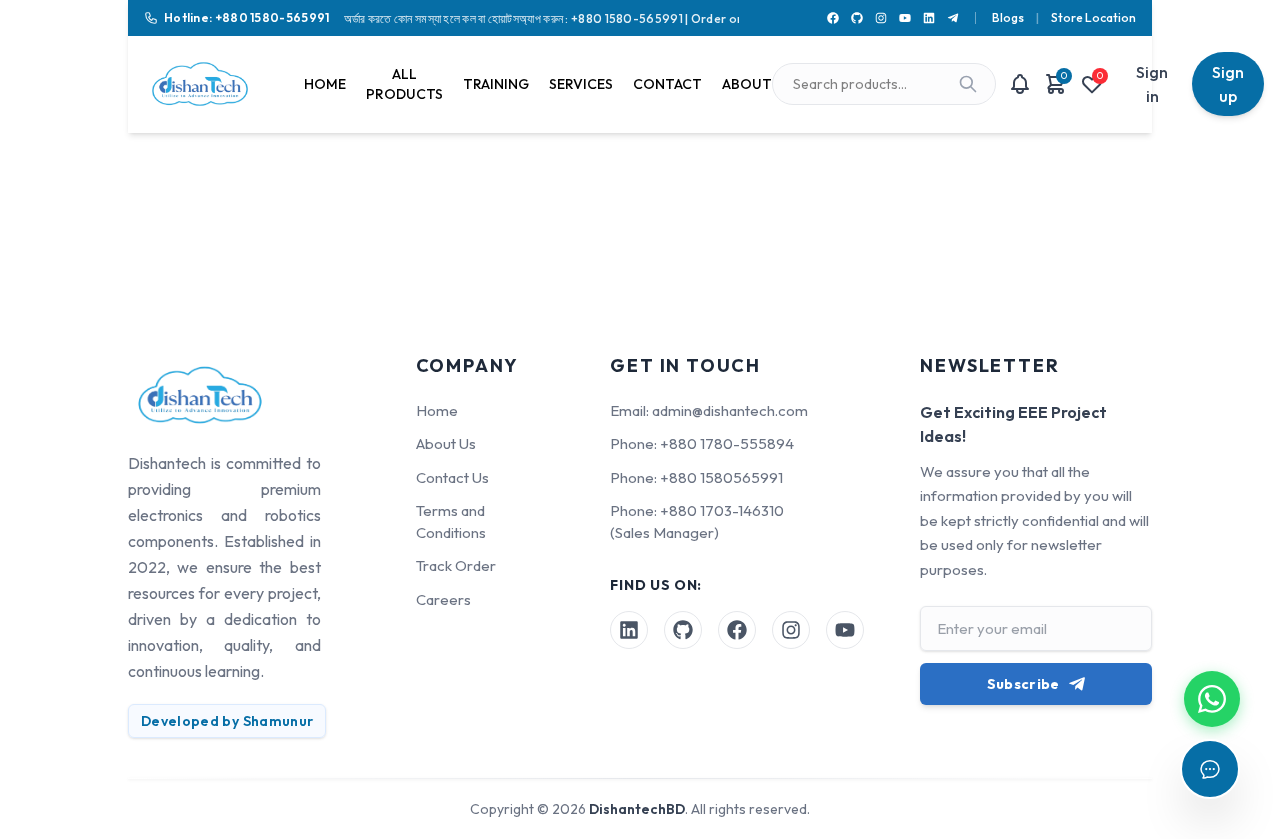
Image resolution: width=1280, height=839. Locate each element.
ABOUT (747, 84)
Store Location (1093, 17)
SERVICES (581, 84)
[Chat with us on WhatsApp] (1212, 699)
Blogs (1008, 17)
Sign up (1228, 84)
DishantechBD (637, 809)
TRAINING (496, 84)
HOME (325, 84)
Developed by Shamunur (227, 721)
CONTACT (667, 84)
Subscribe (1023, 684)
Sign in (1152, 84)
